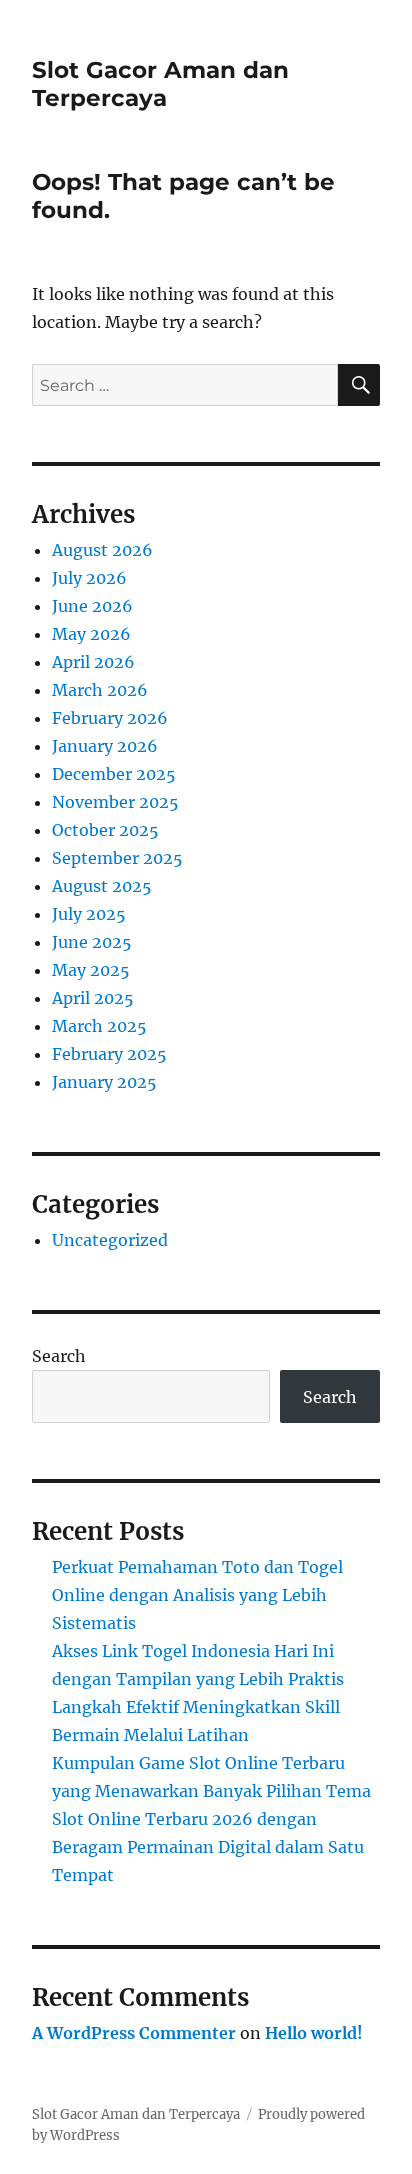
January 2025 (104, 1082)
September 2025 (117, 858)
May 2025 (91, 970)
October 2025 (105, 830)
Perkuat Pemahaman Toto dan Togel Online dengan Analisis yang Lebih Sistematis (197, 1595)
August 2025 (102, 886)
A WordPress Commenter (134, 2033)
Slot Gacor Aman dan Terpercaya (160, 84)
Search (59, 1356)
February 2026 (110, 718)
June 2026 (92, 606)
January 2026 (105, 746)
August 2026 (102, 550)
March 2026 (100, 690)
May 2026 (91, 634)
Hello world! (314, 2033)
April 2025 (93, 998)
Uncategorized (110, 1240)
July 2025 (89, 914)
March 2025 (99, 1026)
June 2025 (92, 942)
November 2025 (115, 802)
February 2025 (109, 1054)
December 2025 (114, 774)
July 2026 (89, 578)
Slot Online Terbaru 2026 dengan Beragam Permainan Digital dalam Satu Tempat (208, 1847)
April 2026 (93, 662)
